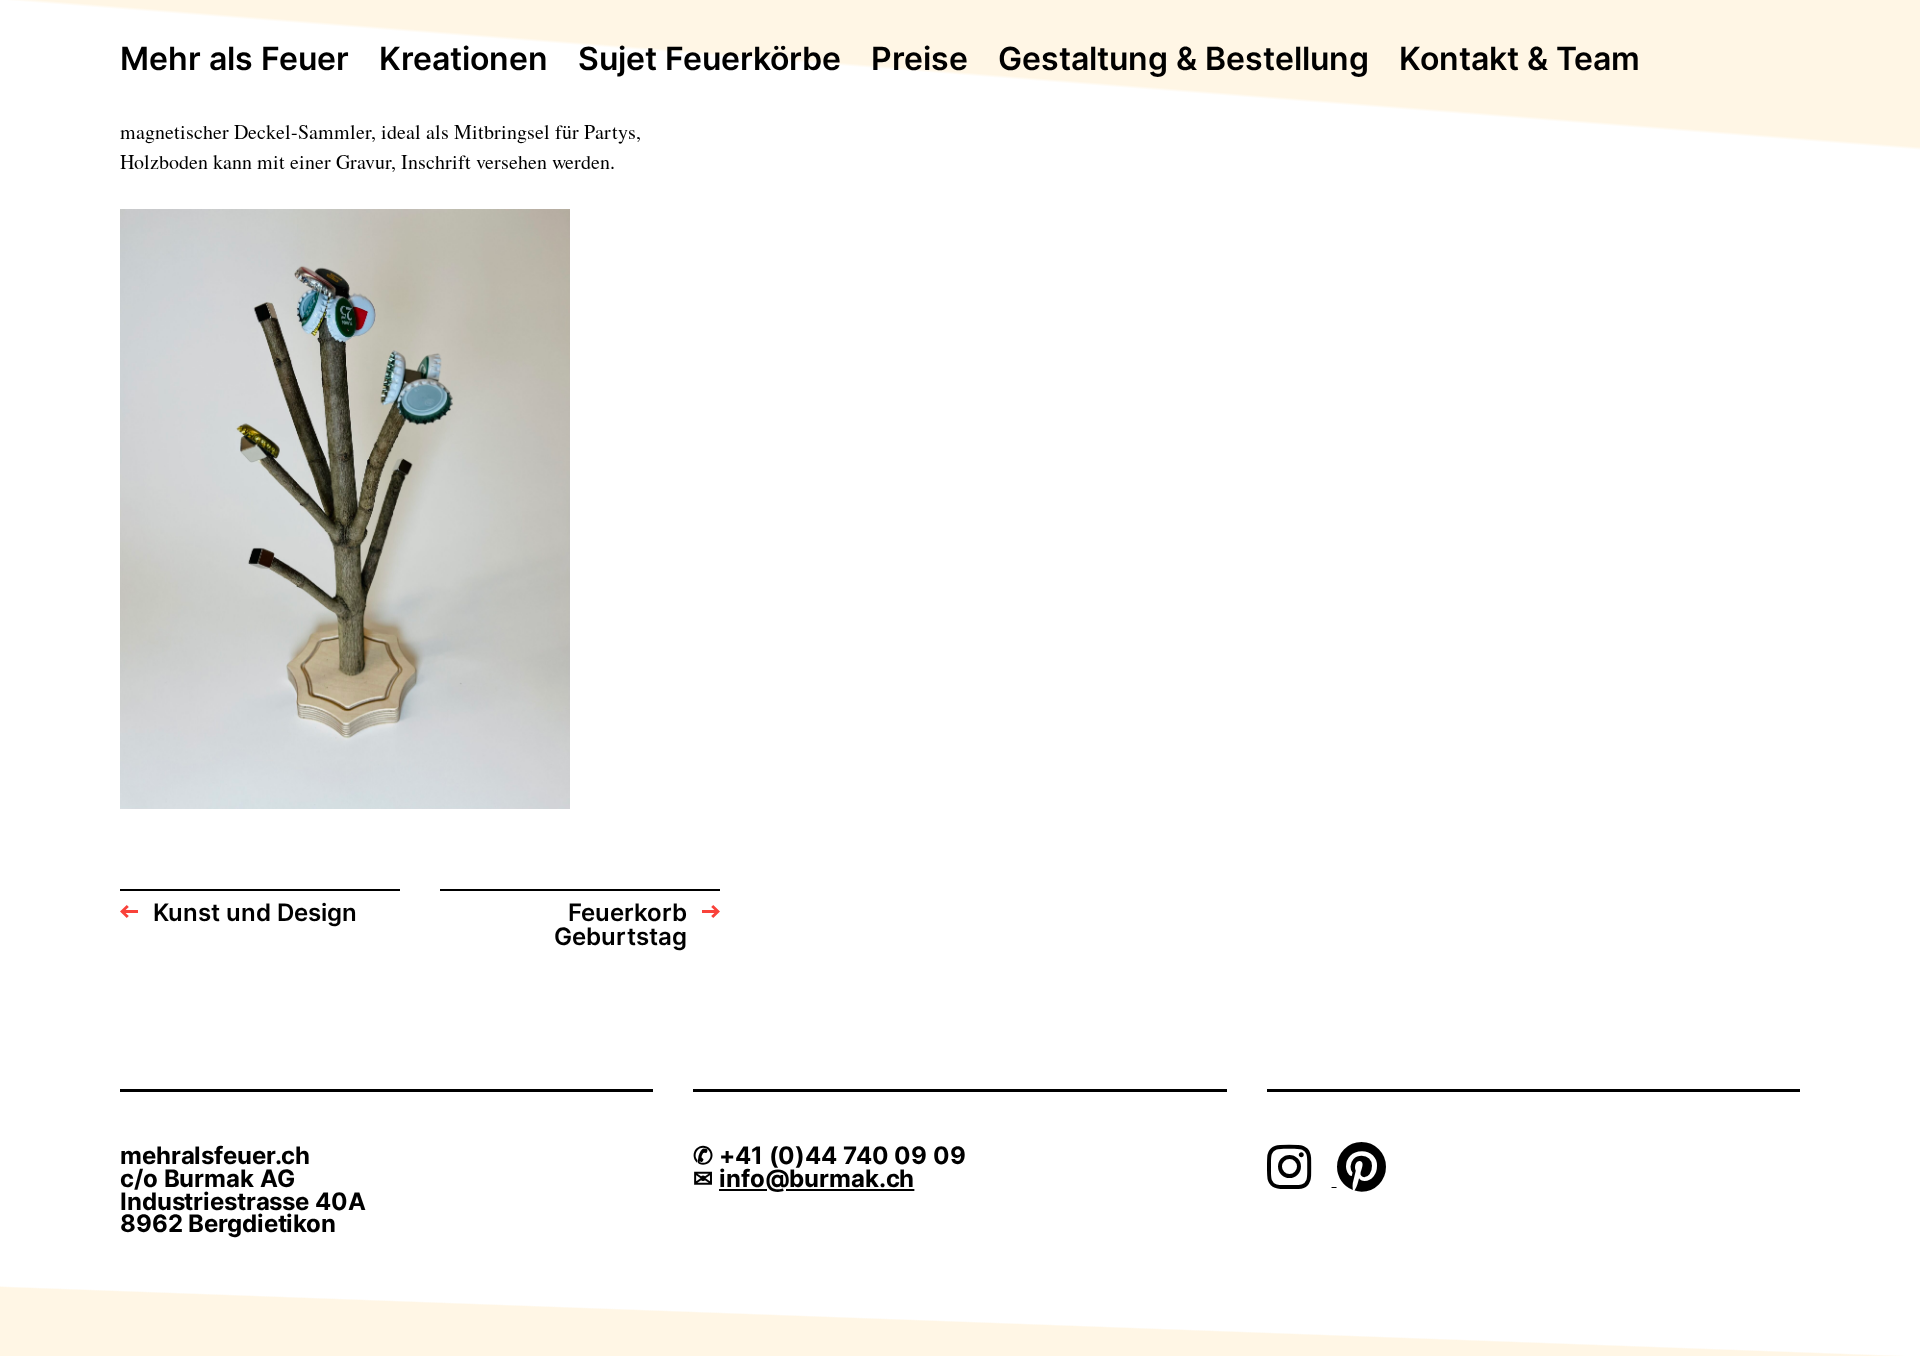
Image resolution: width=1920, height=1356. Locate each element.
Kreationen (463, 60)
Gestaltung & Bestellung (1183, 60)
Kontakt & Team (1519, 60)
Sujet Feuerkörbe (709, 60)
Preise (919, 60)
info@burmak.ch (816, 1178)
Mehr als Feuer (234, 60)
